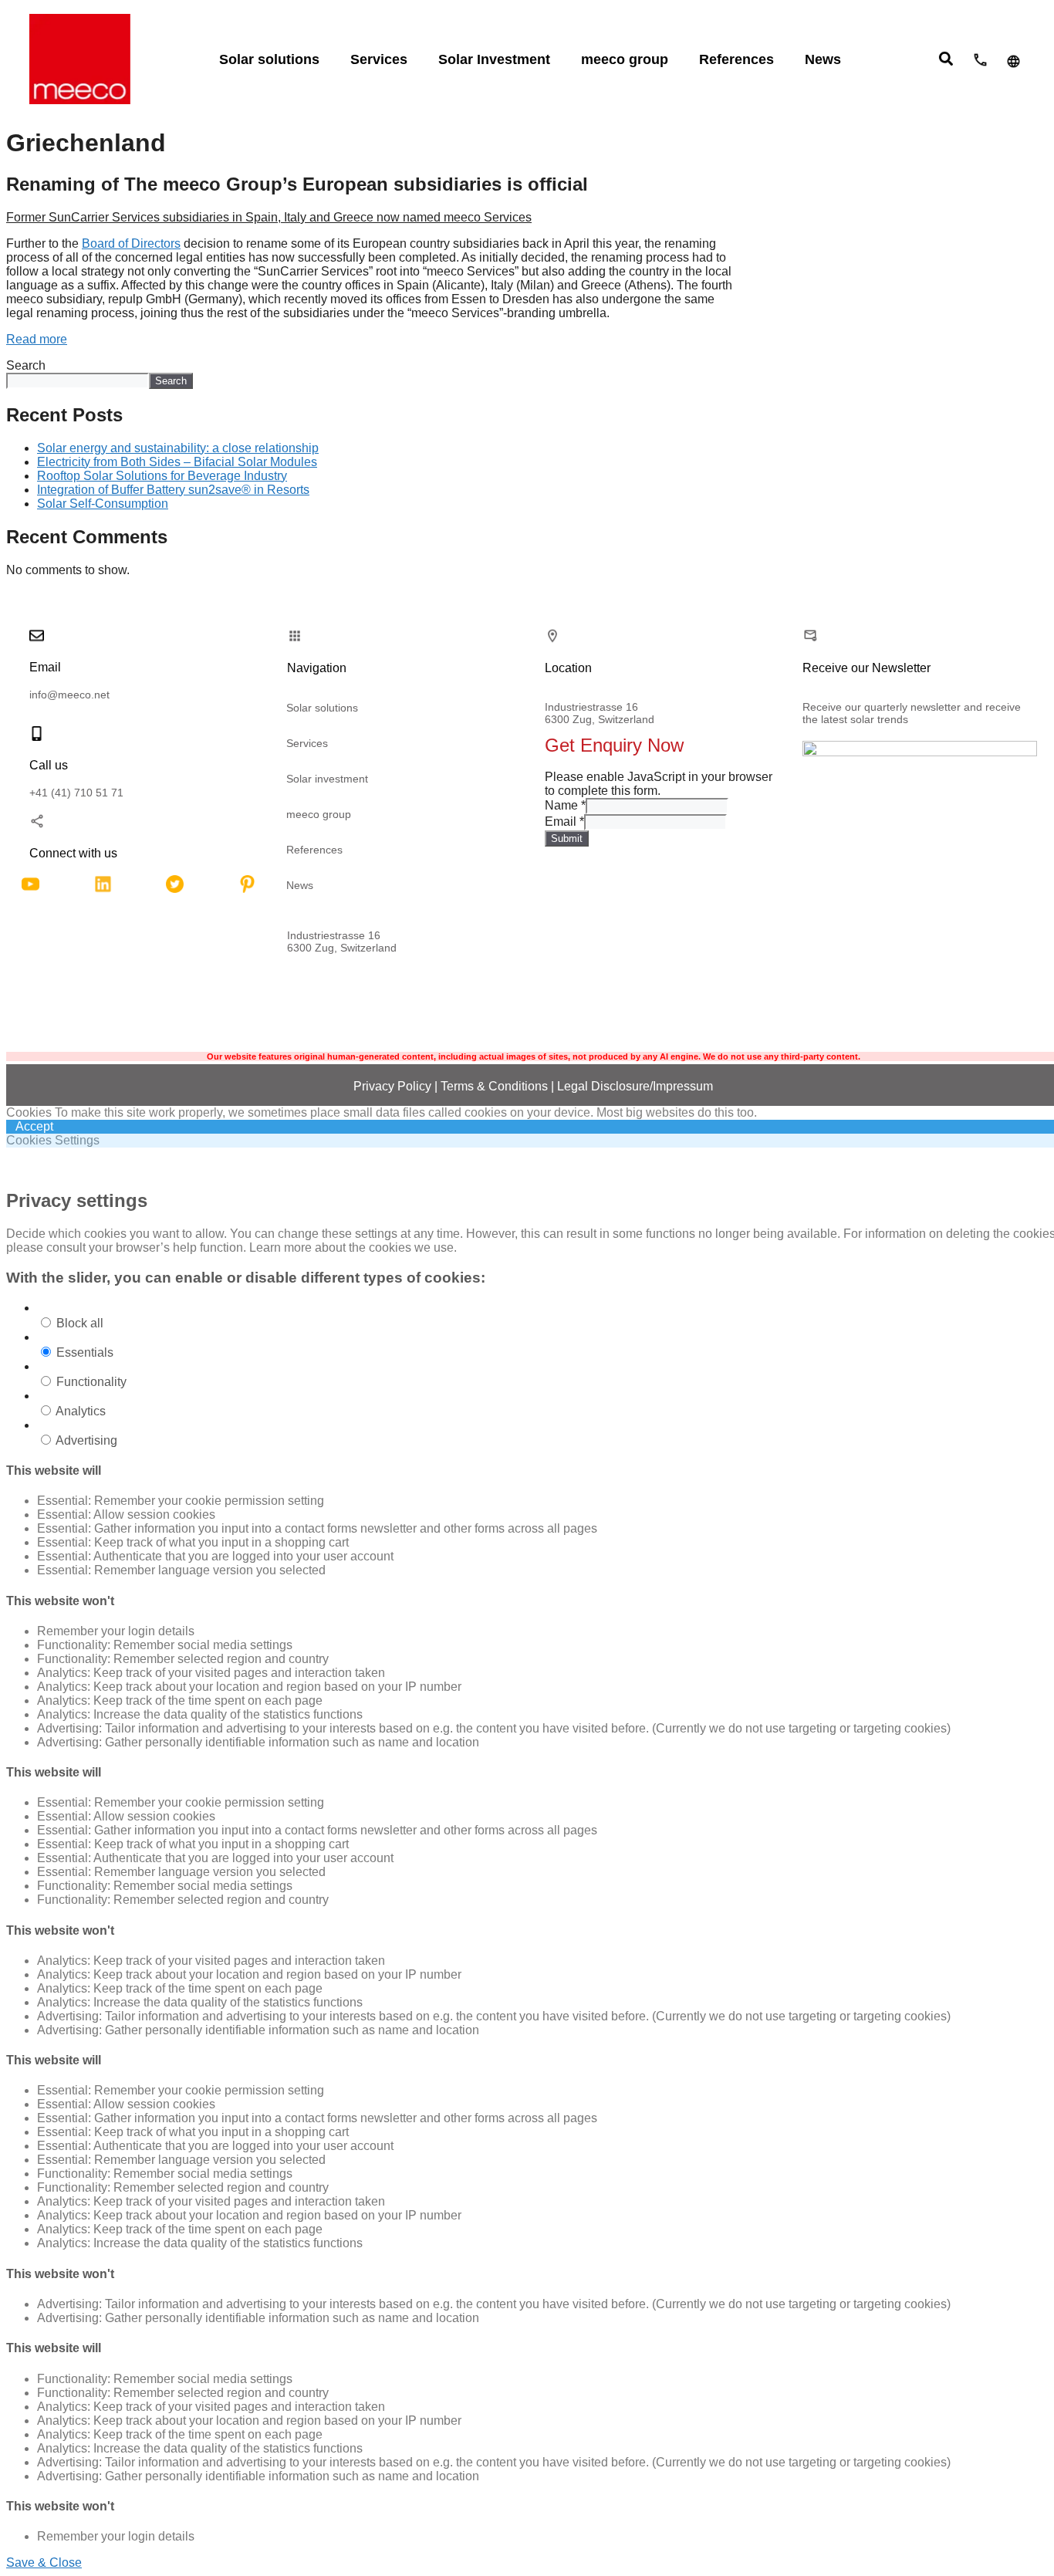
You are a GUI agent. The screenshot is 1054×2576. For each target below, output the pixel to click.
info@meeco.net (69, 695)
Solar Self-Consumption (103, 504)
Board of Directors (131, 243)
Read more (37, 339)
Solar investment (327, 779)
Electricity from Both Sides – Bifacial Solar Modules (177, 462)
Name (565, 805)
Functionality (91, 1382)
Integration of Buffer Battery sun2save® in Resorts (173, 490)
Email (564, 821)
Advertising (86, 1440)
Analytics (81, 1411)
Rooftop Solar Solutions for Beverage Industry (162, 476)
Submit (567, 838)
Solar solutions (322, 708)
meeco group (319, 814)
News (300, 885)
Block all (80, 1323)
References (314, 850)
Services (307, 743)
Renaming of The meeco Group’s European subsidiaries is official (297, 184)
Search (26, 365)
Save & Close (44, 2562)
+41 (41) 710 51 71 (76, 793)
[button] (946, 58)
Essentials (85, 1352)
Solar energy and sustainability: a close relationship (178, 448)
